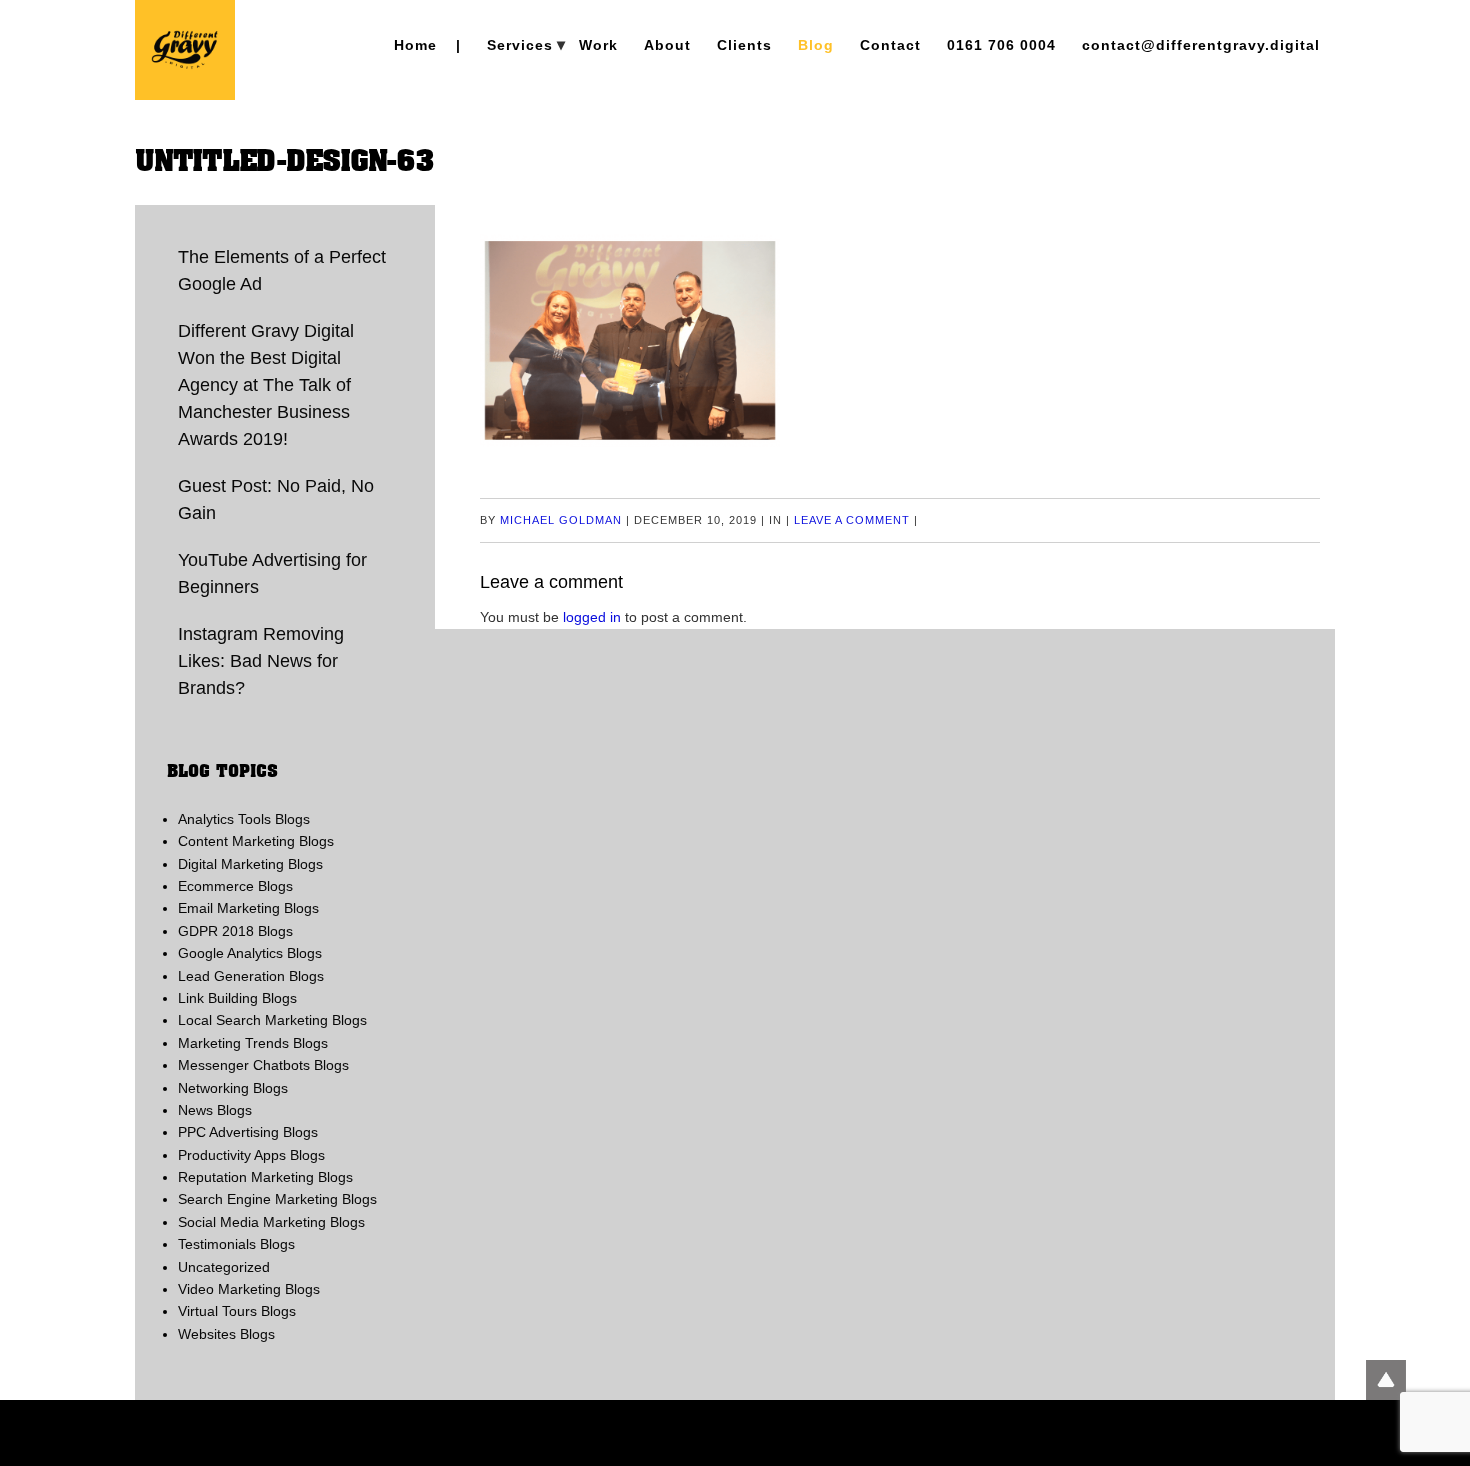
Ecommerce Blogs (235, 886)
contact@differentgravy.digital (1201, 45)
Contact (890, 45)
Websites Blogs (226, 1334)
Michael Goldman (561, 520)
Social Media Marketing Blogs (271, 1222)
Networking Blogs (233, 1088)
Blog (816, 45)
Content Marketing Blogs (256, 841)
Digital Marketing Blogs (250, 864)
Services (520, 45)
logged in (592, 617)
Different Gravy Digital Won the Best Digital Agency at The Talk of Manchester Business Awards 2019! (266, 385)
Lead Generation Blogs (251, 976)
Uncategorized (224, 1267)
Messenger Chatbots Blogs (263, 1065)
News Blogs (215, 1110)
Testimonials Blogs (236, 1244)
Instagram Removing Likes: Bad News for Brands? (261, 661)
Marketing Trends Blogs (253, 1043)
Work (598, 45)
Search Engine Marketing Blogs (277, 1199)
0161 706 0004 (1001, 45)
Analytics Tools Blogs (244, 819)
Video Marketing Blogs (249, 1289)
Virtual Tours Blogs (237, 1311)
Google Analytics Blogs (250, 953)
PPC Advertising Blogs (248, 1132)
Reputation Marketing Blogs (265, 1177)
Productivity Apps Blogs (251, 1155)
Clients (744, 45)
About (667, 45)
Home (415, 45)
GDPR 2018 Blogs (235, 931)
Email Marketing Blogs (248, 908)
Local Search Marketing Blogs (272, 1020)
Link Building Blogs (237, 998)
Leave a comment (852, 520)
